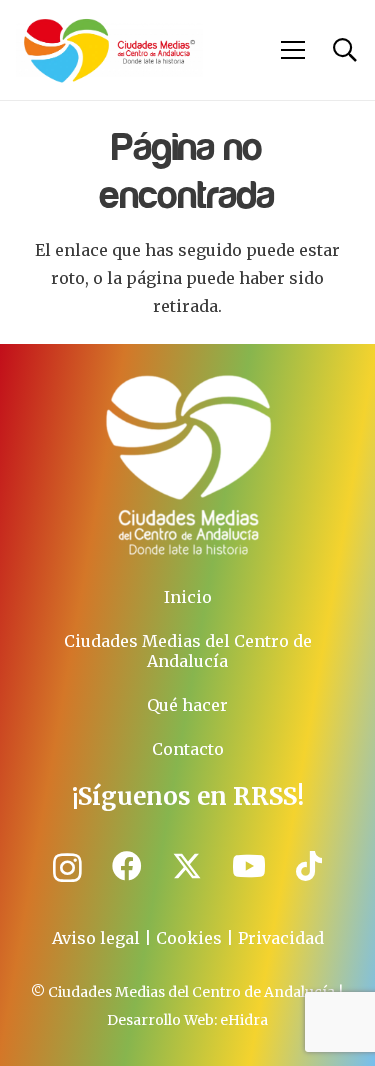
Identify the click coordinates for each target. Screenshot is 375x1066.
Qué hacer (187, 705)
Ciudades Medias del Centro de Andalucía (188, 651)
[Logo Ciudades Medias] (109, 50)
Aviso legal (96, 938)
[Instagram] (67, 867)
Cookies (189, 938)
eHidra (244, 1020)
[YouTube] (249, 866)
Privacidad (281, 938)
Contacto (188, 749)
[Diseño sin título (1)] (188, 465)
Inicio (188, 597)
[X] (187, 866)
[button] (294, 50)
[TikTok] (309, 866)
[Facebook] (127, 866)
